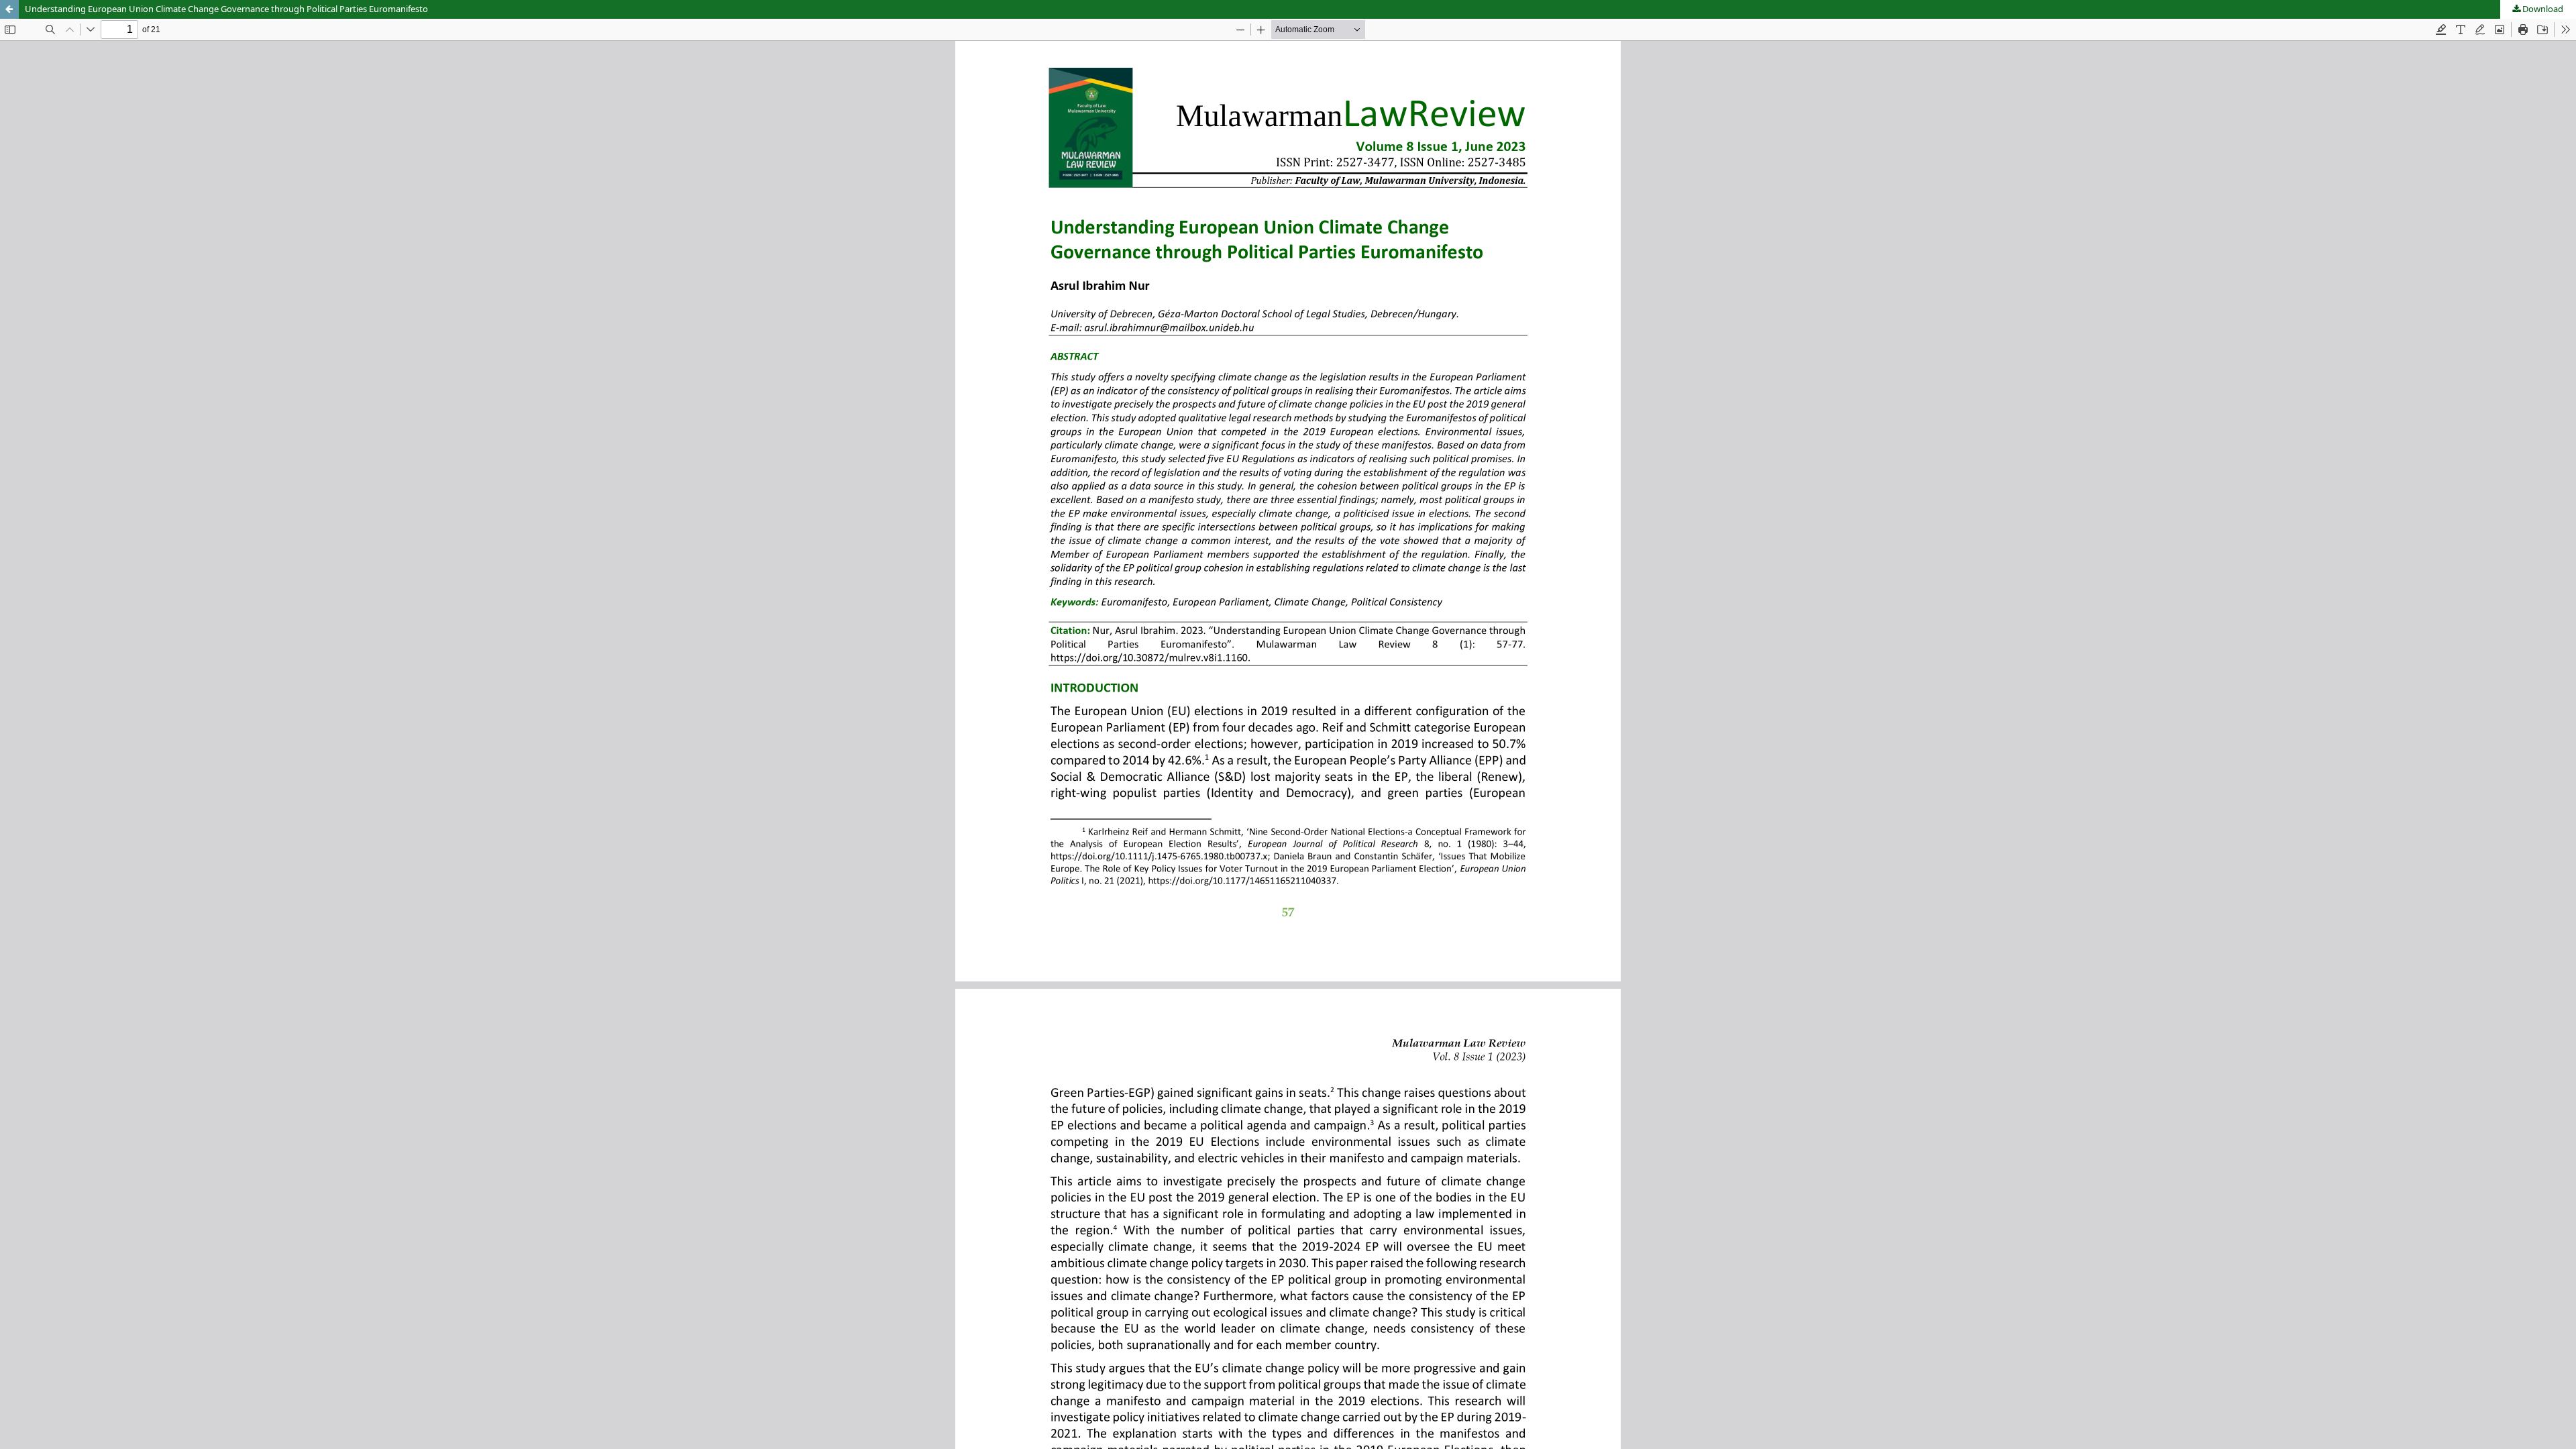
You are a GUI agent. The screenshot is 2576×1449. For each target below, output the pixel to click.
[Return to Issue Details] (9, 9)
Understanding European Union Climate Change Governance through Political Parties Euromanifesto (226, 9)
